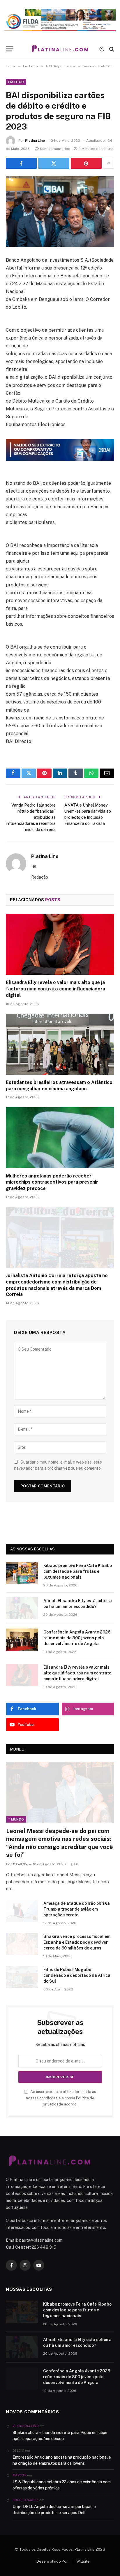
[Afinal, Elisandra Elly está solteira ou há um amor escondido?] (22, 1608)
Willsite (83, 2561)
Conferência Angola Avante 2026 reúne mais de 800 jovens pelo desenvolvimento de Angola (77, 1638)
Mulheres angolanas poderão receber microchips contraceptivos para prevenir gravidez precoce (52, 1182)
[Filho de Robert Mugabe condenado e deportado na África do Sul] (22, 1977)
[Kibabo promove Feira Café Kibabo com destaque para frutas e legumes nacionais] (22, 1573)
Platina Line (35, 141)
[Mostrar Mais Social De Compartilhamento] (109, 163)
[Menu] (10, 49)
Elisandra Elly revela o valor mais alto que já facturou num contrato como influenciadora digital (55, 989)
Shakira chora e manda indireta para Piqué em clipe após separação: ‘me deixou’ (60, 2436)
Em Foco (16, 82)
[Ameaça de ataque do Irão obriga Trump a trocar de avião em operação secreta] (22, 1911)
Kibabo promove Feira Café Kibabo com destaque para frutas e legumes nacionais (78, 1571)
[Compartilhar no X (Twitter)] (54, 163)
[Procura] (111, 49)
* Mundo (16, 1819)
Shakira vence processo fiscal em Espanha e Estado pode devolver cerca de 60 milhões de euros (77, 1942)
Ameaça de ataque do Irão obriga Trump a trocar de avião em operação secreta (77, 1909)
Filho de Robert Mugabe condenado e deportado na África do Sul (77, 1975)
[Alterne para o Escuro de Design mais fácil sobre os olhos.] (102, 49)
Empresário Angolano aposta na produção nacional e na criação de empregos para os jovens (62, 2460)
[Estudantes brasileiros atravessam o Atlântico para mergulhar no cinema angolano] (60, 1044)
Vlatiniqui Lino (26, 2426)
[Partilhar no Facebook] (21, 163)
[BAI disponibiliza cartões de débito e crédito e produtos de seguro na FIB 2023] (60, 211)
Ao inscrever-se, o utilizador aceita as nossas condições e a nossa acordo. (61, 2098)
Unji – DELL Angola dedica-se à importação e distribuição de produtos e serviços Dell (54, 2510)
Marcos (19, 2475)
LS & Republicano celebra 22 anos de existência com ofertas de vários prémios (62, 2485)
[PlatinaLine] (60, 49)
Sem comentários (55, 149)
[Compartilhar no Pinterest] (86, 163)
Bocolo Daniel (25, 2500)
